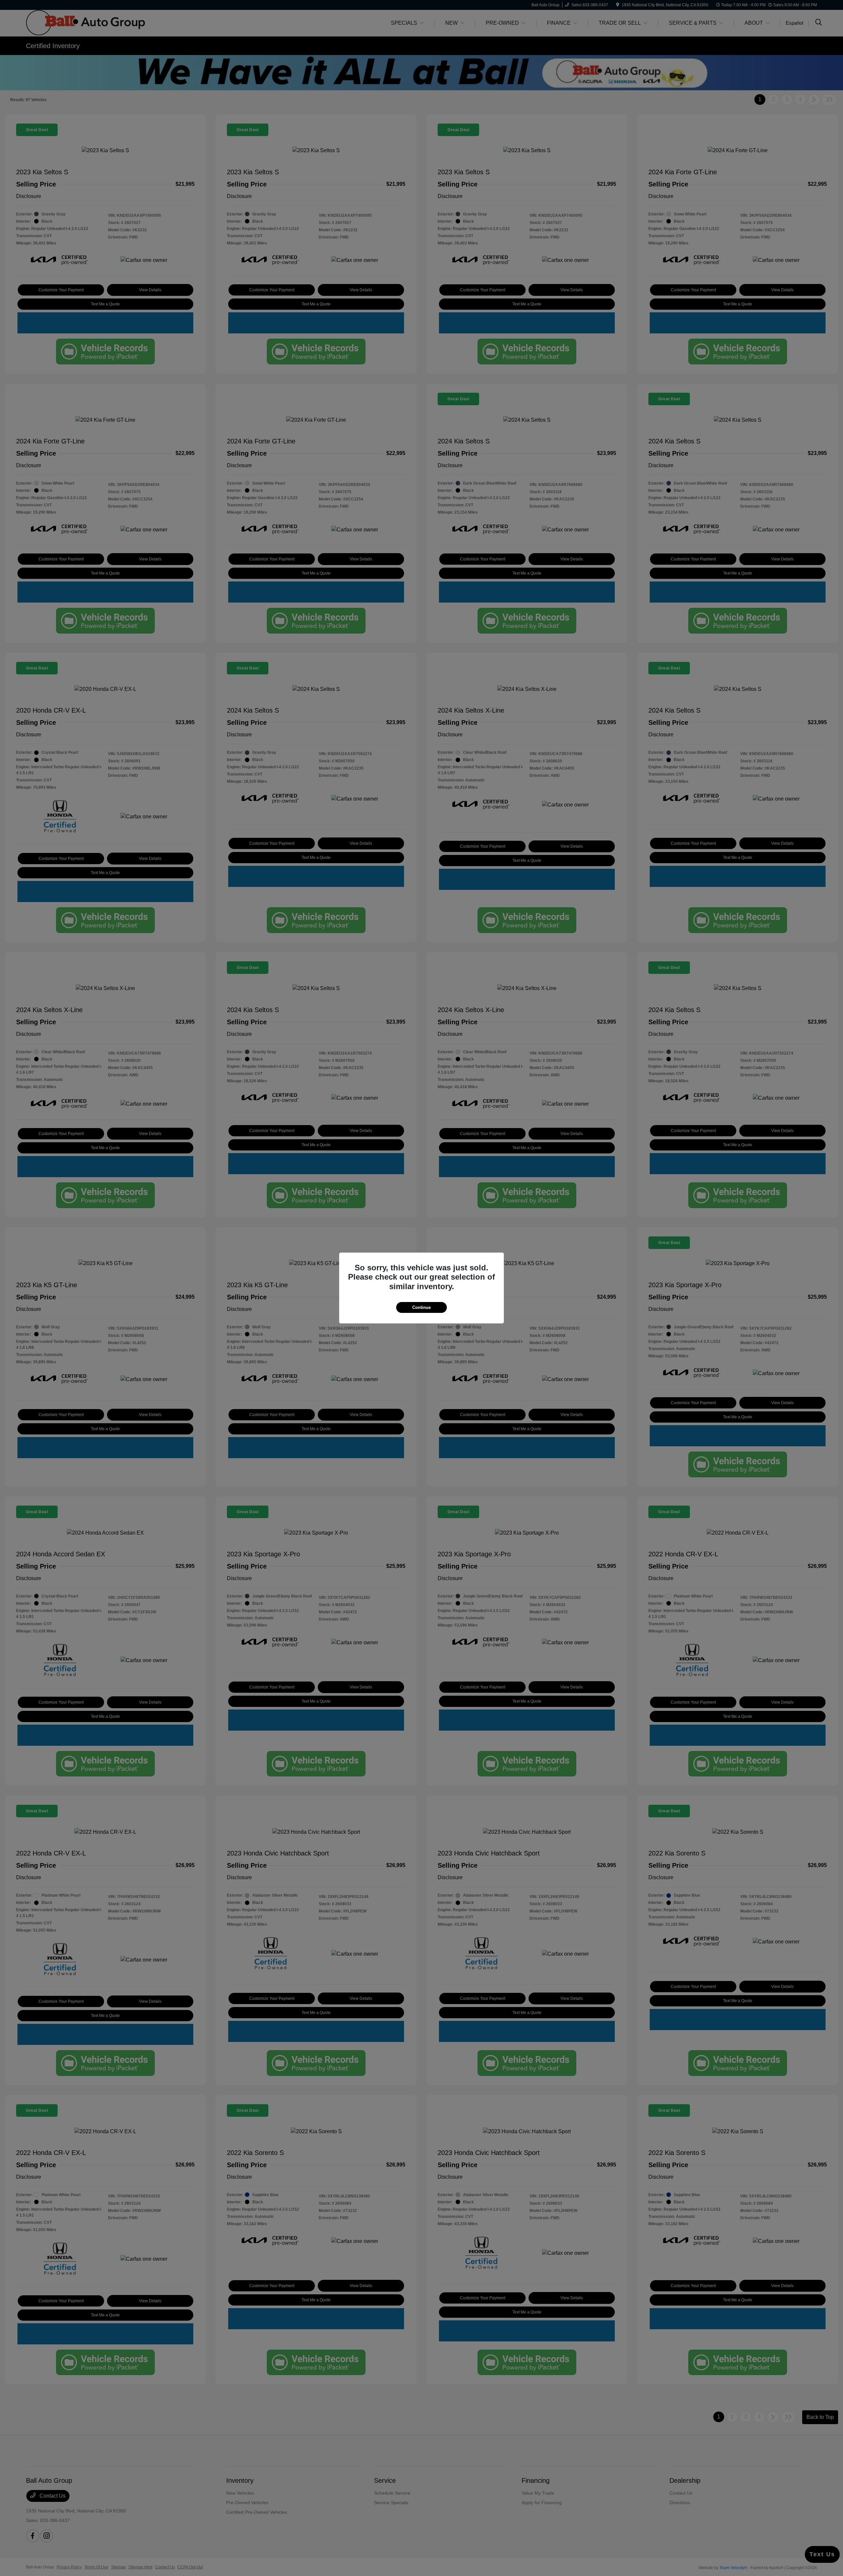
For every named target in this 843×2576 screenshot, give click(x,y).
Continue (421, 1307)
